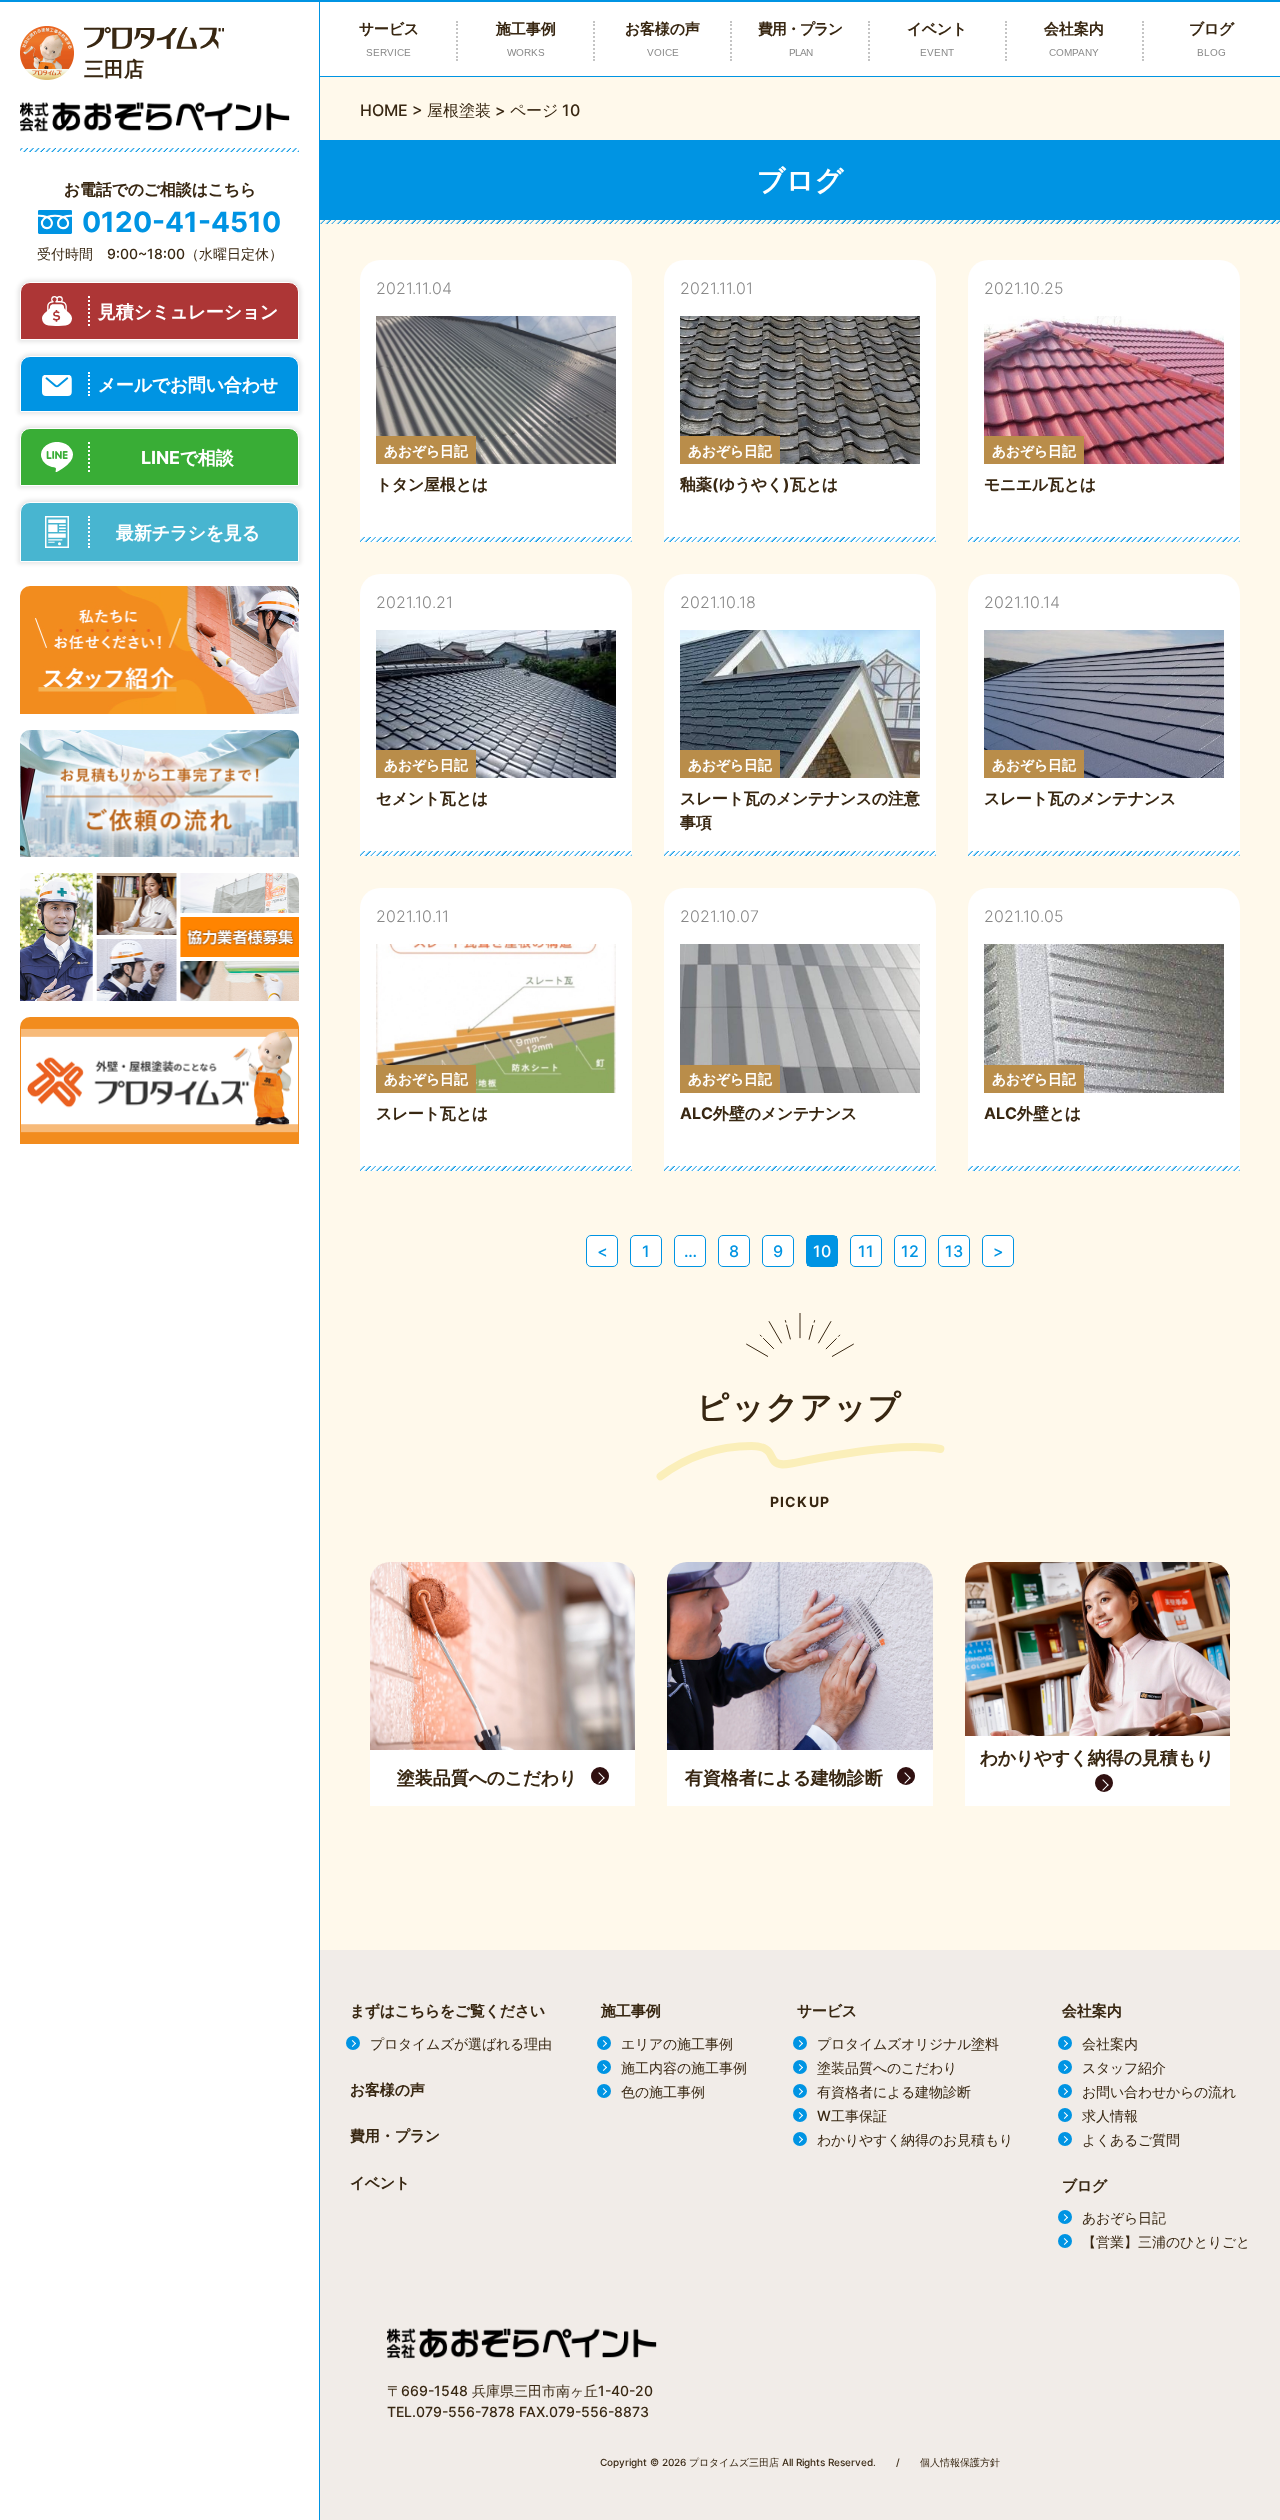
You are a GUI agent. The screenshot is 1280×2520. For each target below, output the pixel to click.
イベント (937, 38)
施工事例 (631, 2010)
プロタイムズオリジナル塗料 (908, 2043)
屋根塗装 (459, 110)
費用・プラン (800, 38)
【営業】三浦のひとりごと (1166, 2241)
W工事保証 (852, 2115)
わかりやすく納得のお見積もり (915, 2139)
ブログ (1211, 38)
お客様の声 (662, 38)
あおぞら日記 (1124, 2217)
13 (954, 1251)
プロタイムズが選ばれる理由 (461, 2043)
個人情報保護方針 (960, 2462)
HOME (384, 110)
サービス (827, 2010)
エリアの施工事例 (677, 2043)
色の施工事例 (663, 2091)
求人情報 (1110, 2115)
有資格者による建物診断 (894, 2091)
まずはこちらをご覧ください (447, 2010)
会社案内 (1074, 38)
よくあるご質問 (1131, 2139)
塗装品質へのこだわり (887, 2067)
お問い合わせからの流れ (1159, 2091)
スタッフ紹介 (1124, 2067)
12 (910, 1251)
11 (866, 1251)
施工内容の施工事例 (684, 2067)
